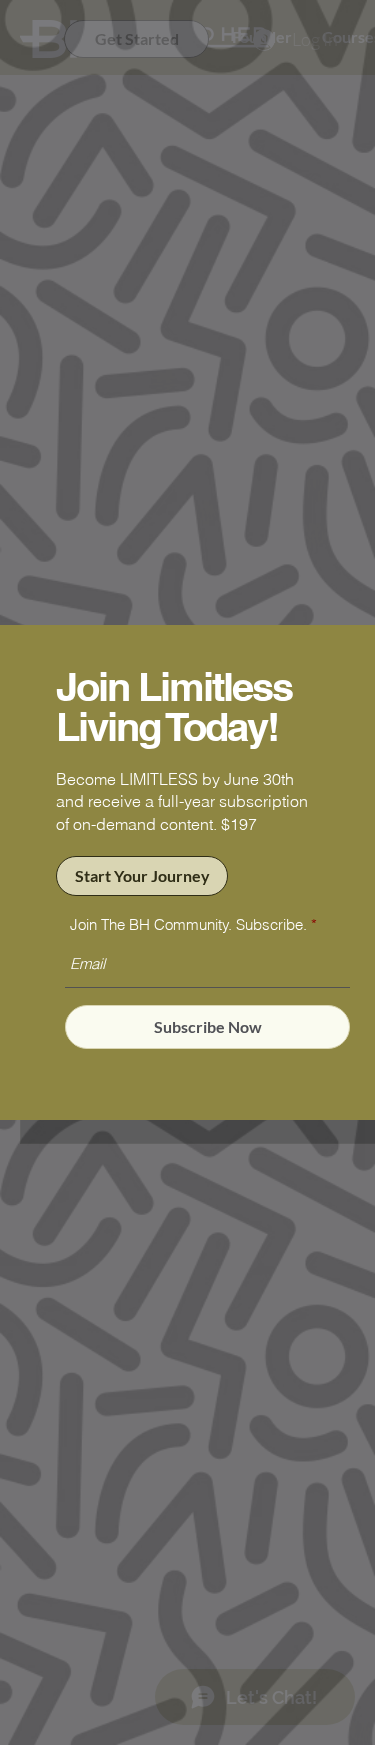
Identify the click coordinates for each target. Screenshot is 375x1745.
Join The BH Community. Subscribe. (188, 924)
